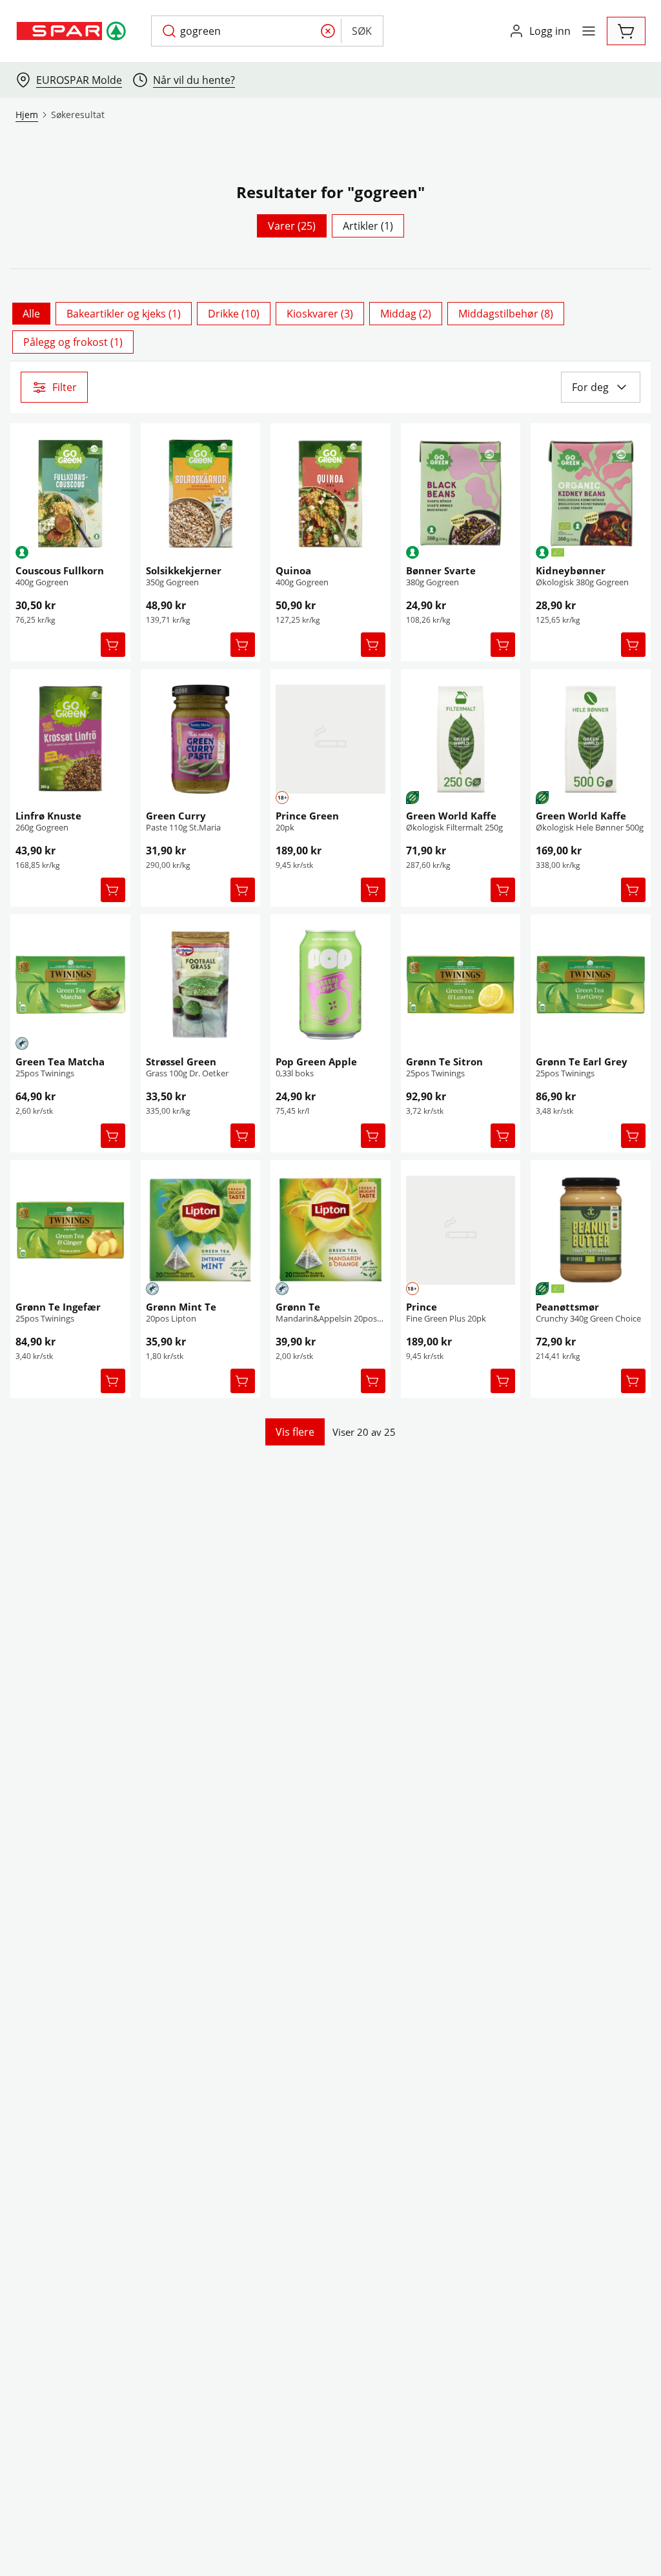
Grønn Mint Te (181, 1307)
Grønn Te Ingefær (58, 1307)
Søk (362, 31)
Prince (422, 1307)
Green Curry (176, 816)
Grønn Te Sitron (444, 1062)
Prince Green (307, 816)
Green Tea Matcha (60, 1062)
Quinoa (293, 570)
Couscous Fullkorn (60, 570)
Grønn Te (298, 1307)
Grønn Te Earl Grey (582, 1062)
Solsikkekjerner (184, 570)
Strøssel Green (181, 1062)
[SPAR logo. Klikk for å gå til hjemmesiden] (73, 31)
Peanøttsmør (567, 1307)
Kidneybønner (571, 570)
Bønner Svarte (441, 570)
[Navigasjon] (589, 31)
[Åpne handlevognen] (626, 31)
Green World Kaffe (451, 816)
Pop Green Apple (316, 1062)
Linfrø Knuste (48, 816)
